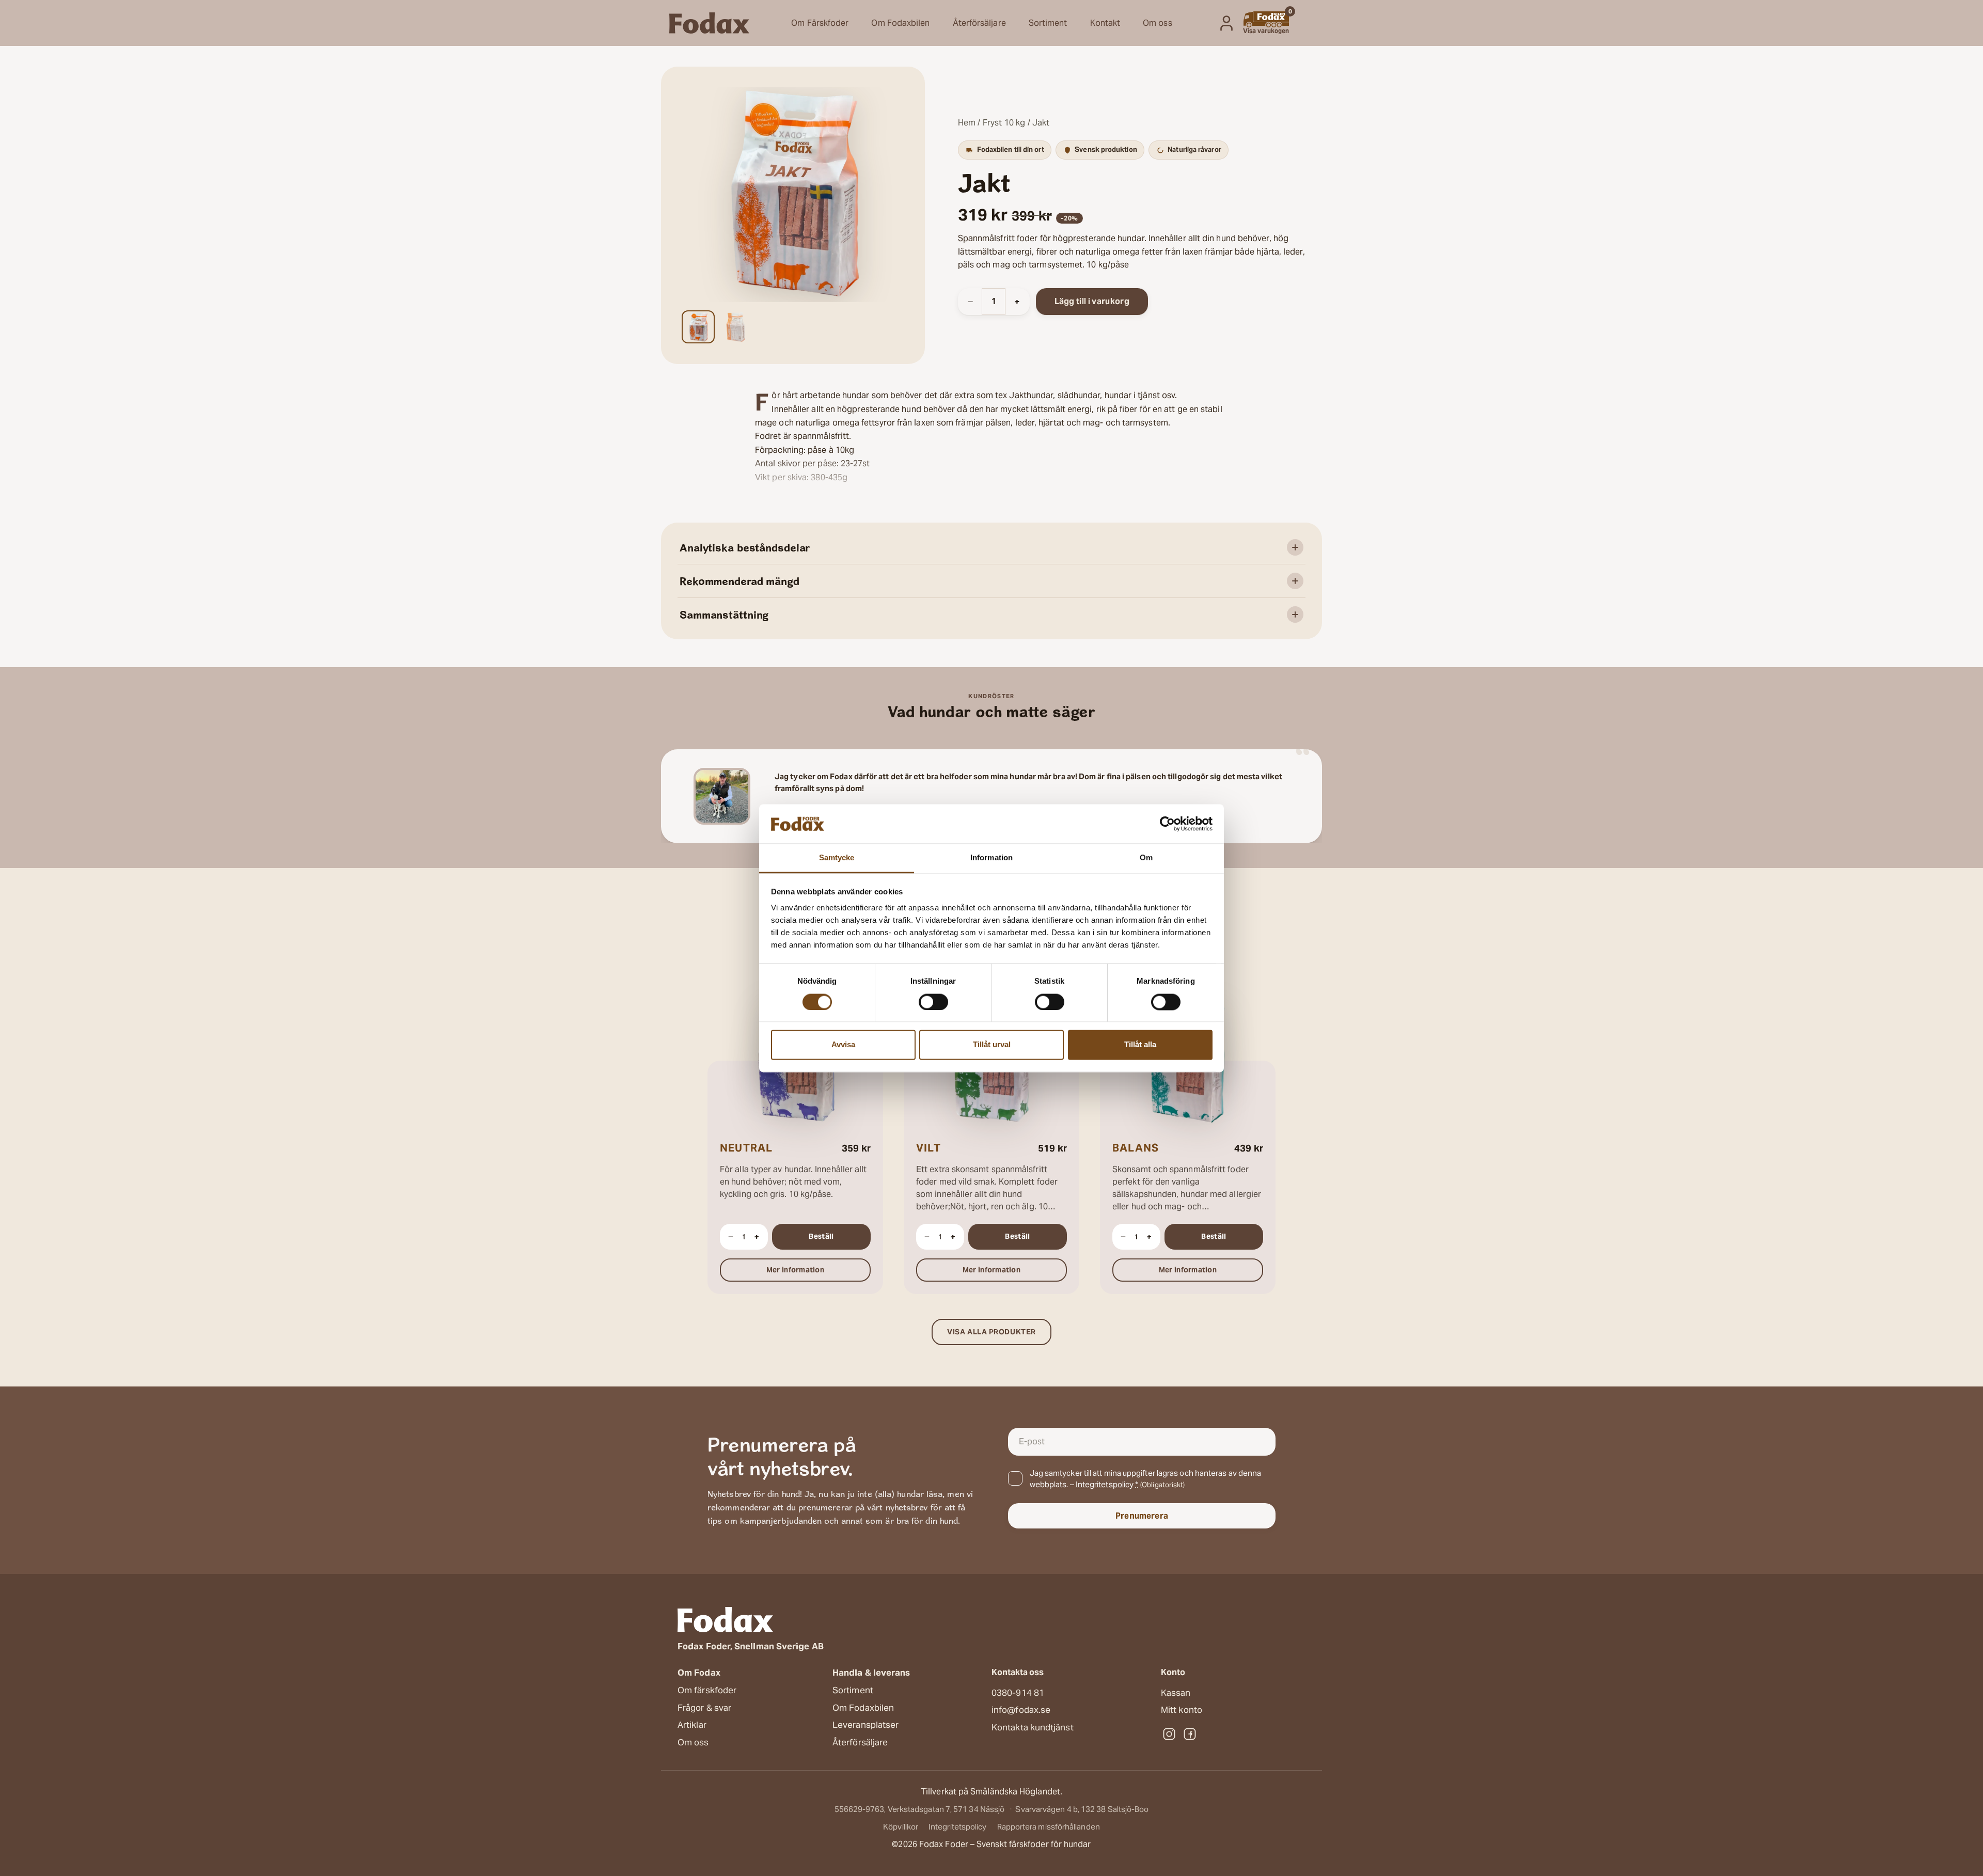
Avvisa (843, 1045)
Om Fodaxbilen (900, 23)
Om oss (1158, 23)
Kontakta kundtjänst (1033, 1727)
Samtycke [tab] (837, 858)
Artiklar (692, 1725)
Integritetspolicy (1105, 1484)
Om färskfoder (707, 1690)
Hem (967, 123)
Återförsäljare (979, 23)
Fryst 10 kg (1004, 123)
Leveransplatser (865, 1725)
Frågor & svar (704, 1708)
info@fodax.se (1021, 1710)
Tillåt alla (1140, 1045)
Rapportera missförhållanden (1049, 1827)
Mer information (815, 1270)
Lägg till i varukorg (1092, 301)
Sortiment (1048, 23)
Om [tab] (1146, 858)
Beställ (821, 1236)
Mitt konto (1182, 1710)
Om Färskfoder (820, 23)
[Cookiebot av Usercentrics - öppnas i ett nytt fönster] (1167, 824)
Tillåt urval (992, 1045)
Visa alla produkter (991, 1332)
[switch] (933, 1002)
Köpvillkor (901, 1827)
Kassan (1176, 1693)
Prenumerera (1142, 1516)
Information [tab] (991, 858)
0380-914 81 (1018, 1693)
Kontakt (1105, 23)
